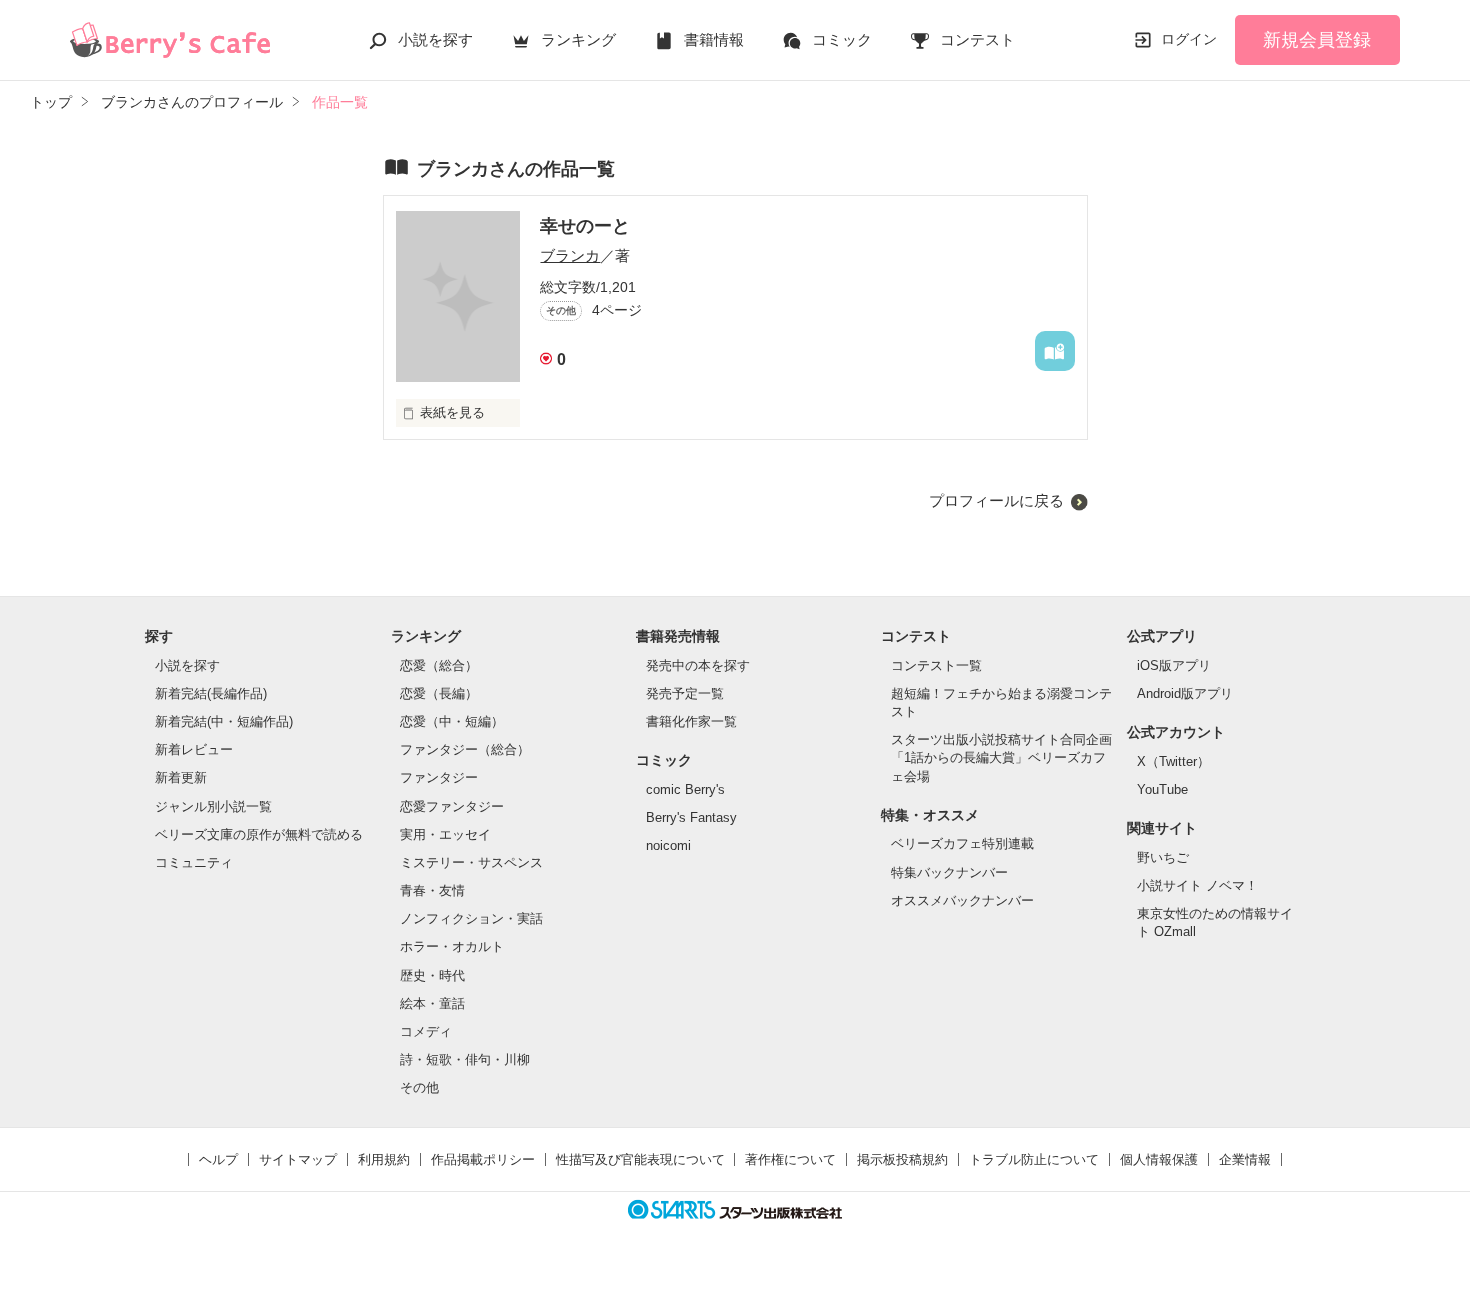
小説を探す (435, 39)
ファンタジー (439, 777)
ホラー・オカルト (452, 946)
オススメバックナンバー (962, 900)
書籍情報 (714, 39)
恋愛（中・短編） (452, 721)
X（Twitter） (1173, 761)
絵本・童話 (432, 1003)
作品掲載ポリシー (483, 1159)
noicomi (668, 845)
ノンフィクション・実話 (471, 918)
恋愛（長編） (439, 693)
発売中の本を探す (698, 665)
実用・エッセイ (445, 834)
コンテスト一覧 (936, 665)
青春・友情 (432, 890)
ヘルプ (218, 1159)
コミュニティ (194, 862)
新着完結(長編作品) (211, 693)
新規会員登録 (1317, 40)
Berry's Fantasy (691, 817)
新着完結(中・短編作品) (224, 721)
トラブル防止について (1034, 1159)
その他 (419, 1087)
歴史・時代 (432, 975)
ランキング (578, 39)
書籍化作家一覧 (691, 721)
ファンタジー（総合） (465, 749)
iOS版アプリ (1174, 665)
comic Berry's (685, 789)
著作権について (790, 1159)
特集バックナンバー (949, 872)
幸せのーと (585, 226)
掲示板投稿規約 (902, 1159)
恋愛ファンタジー (452, 806)
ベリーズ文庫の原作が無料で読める (259, 834)
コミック (842, 39)
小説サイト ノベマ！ (1197, 885)
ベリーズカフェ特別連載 (962, 843)
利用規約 (384, 1159)
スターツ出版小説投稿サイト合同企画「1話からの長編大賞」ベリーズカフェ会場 (1001, 757)
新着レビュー (194, 749)
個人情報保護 (1159, 1159)
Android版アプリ (1185, 693)
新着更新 (181, 777)
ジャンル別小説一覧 (213, 806)
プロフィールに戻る (996, 500)
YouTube (1162, 789)
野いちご (1163, 857)
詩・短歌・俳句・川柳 (465, 1059)
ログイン (1189, 39)
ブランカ (570, 255)
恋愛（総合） (439, 665)
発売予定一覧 (685, 693)
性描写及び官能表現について (640, 1159)
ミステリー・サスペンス (471, 862)
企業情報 (1245, 1159)
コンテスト (977, 39)
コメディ (426, 1031)
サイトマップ (298, 1159)
